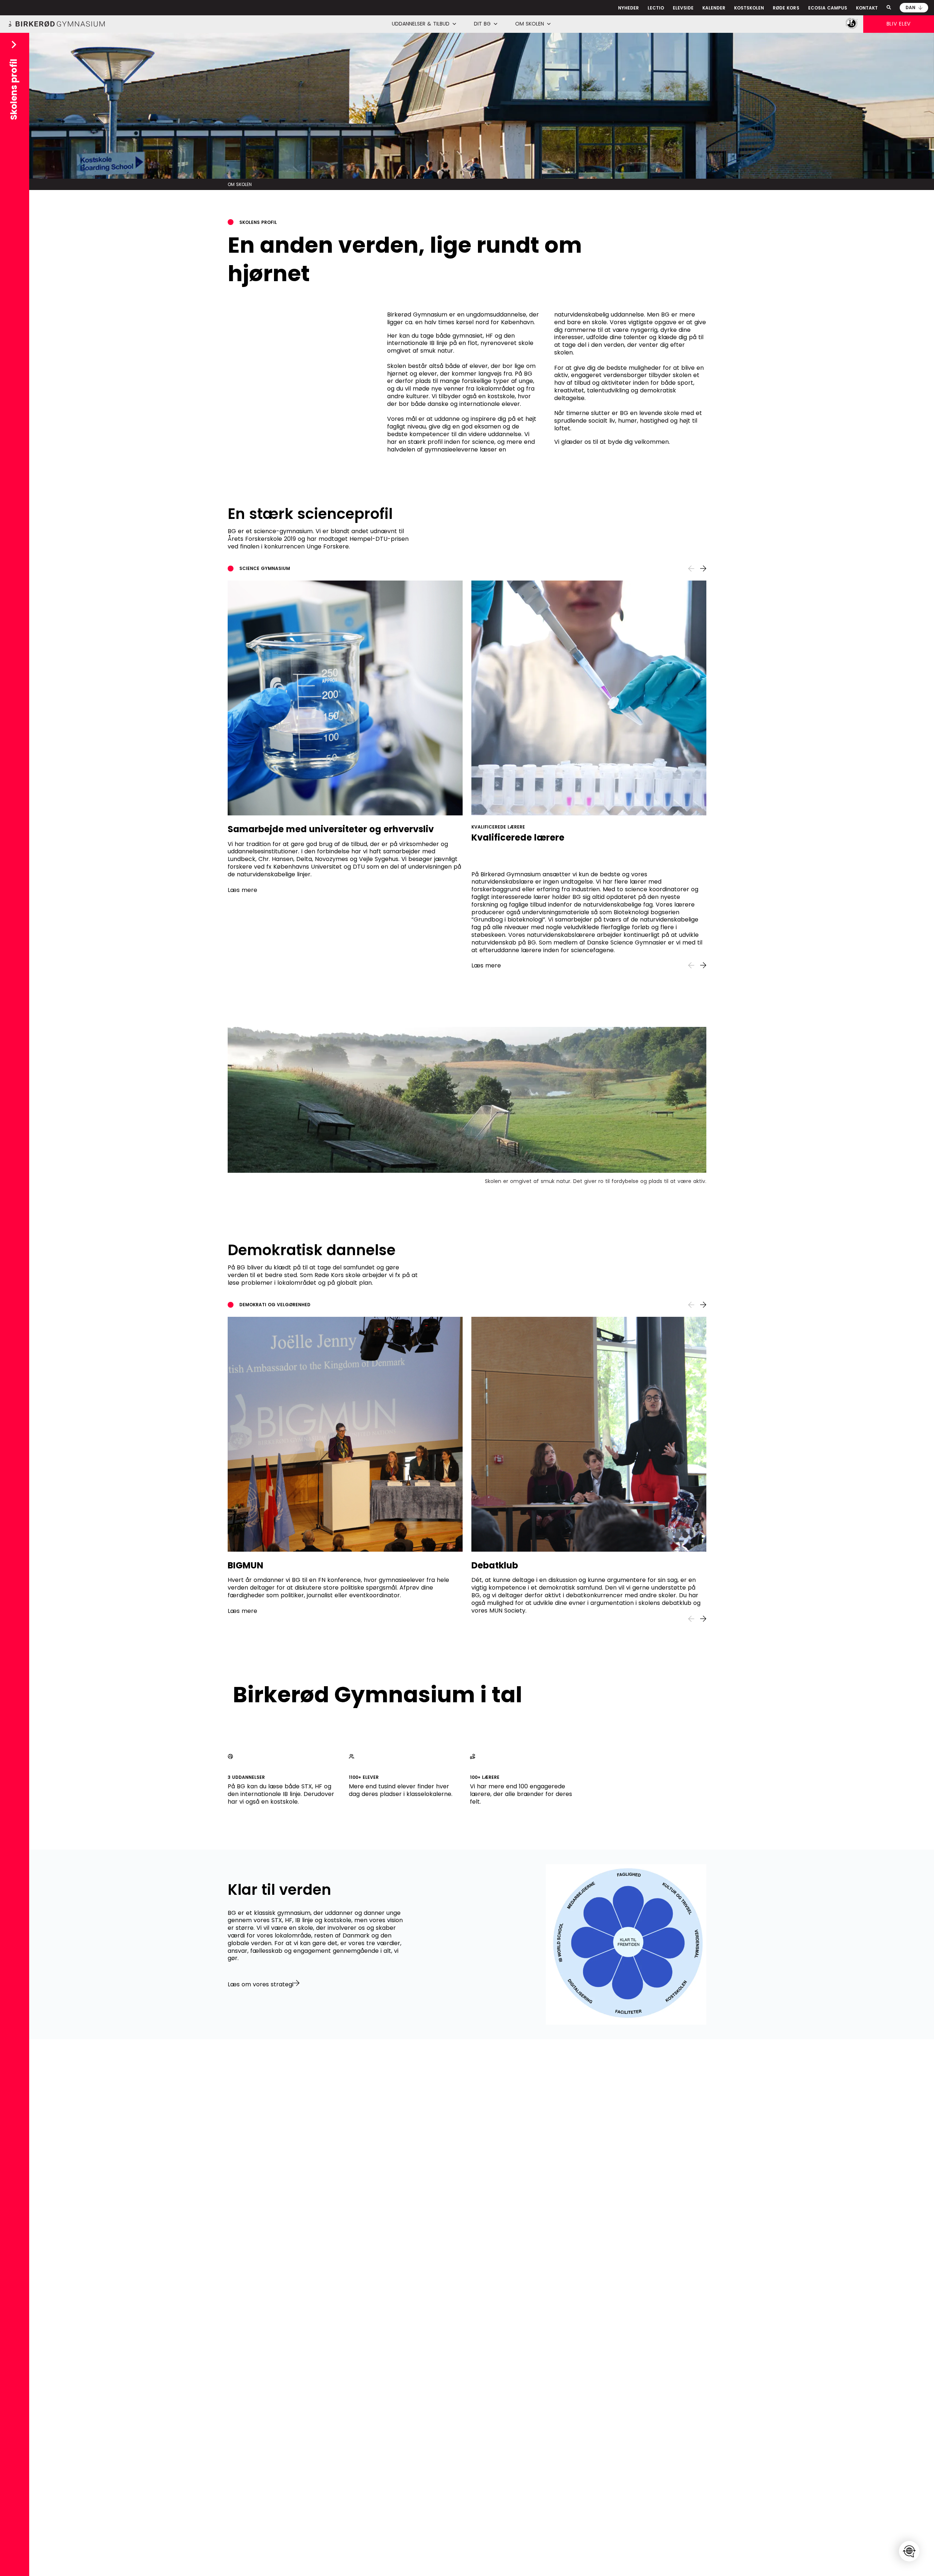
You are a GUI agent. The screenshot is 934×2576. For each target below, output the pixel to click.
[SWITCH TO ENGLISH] (909, 2551)
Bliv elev (899, 24)
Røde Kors (786, 8)
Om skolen (530, 24)
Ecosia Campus (828, 8)
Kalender (714, 8)
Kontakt (867, 8)
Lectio (656, 8)
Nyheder (628, 8)
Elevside (683, 8)
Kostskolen (749, 8)
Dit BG (482, 24)
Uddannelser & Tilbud (421, 24)
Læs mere (242, 890)
